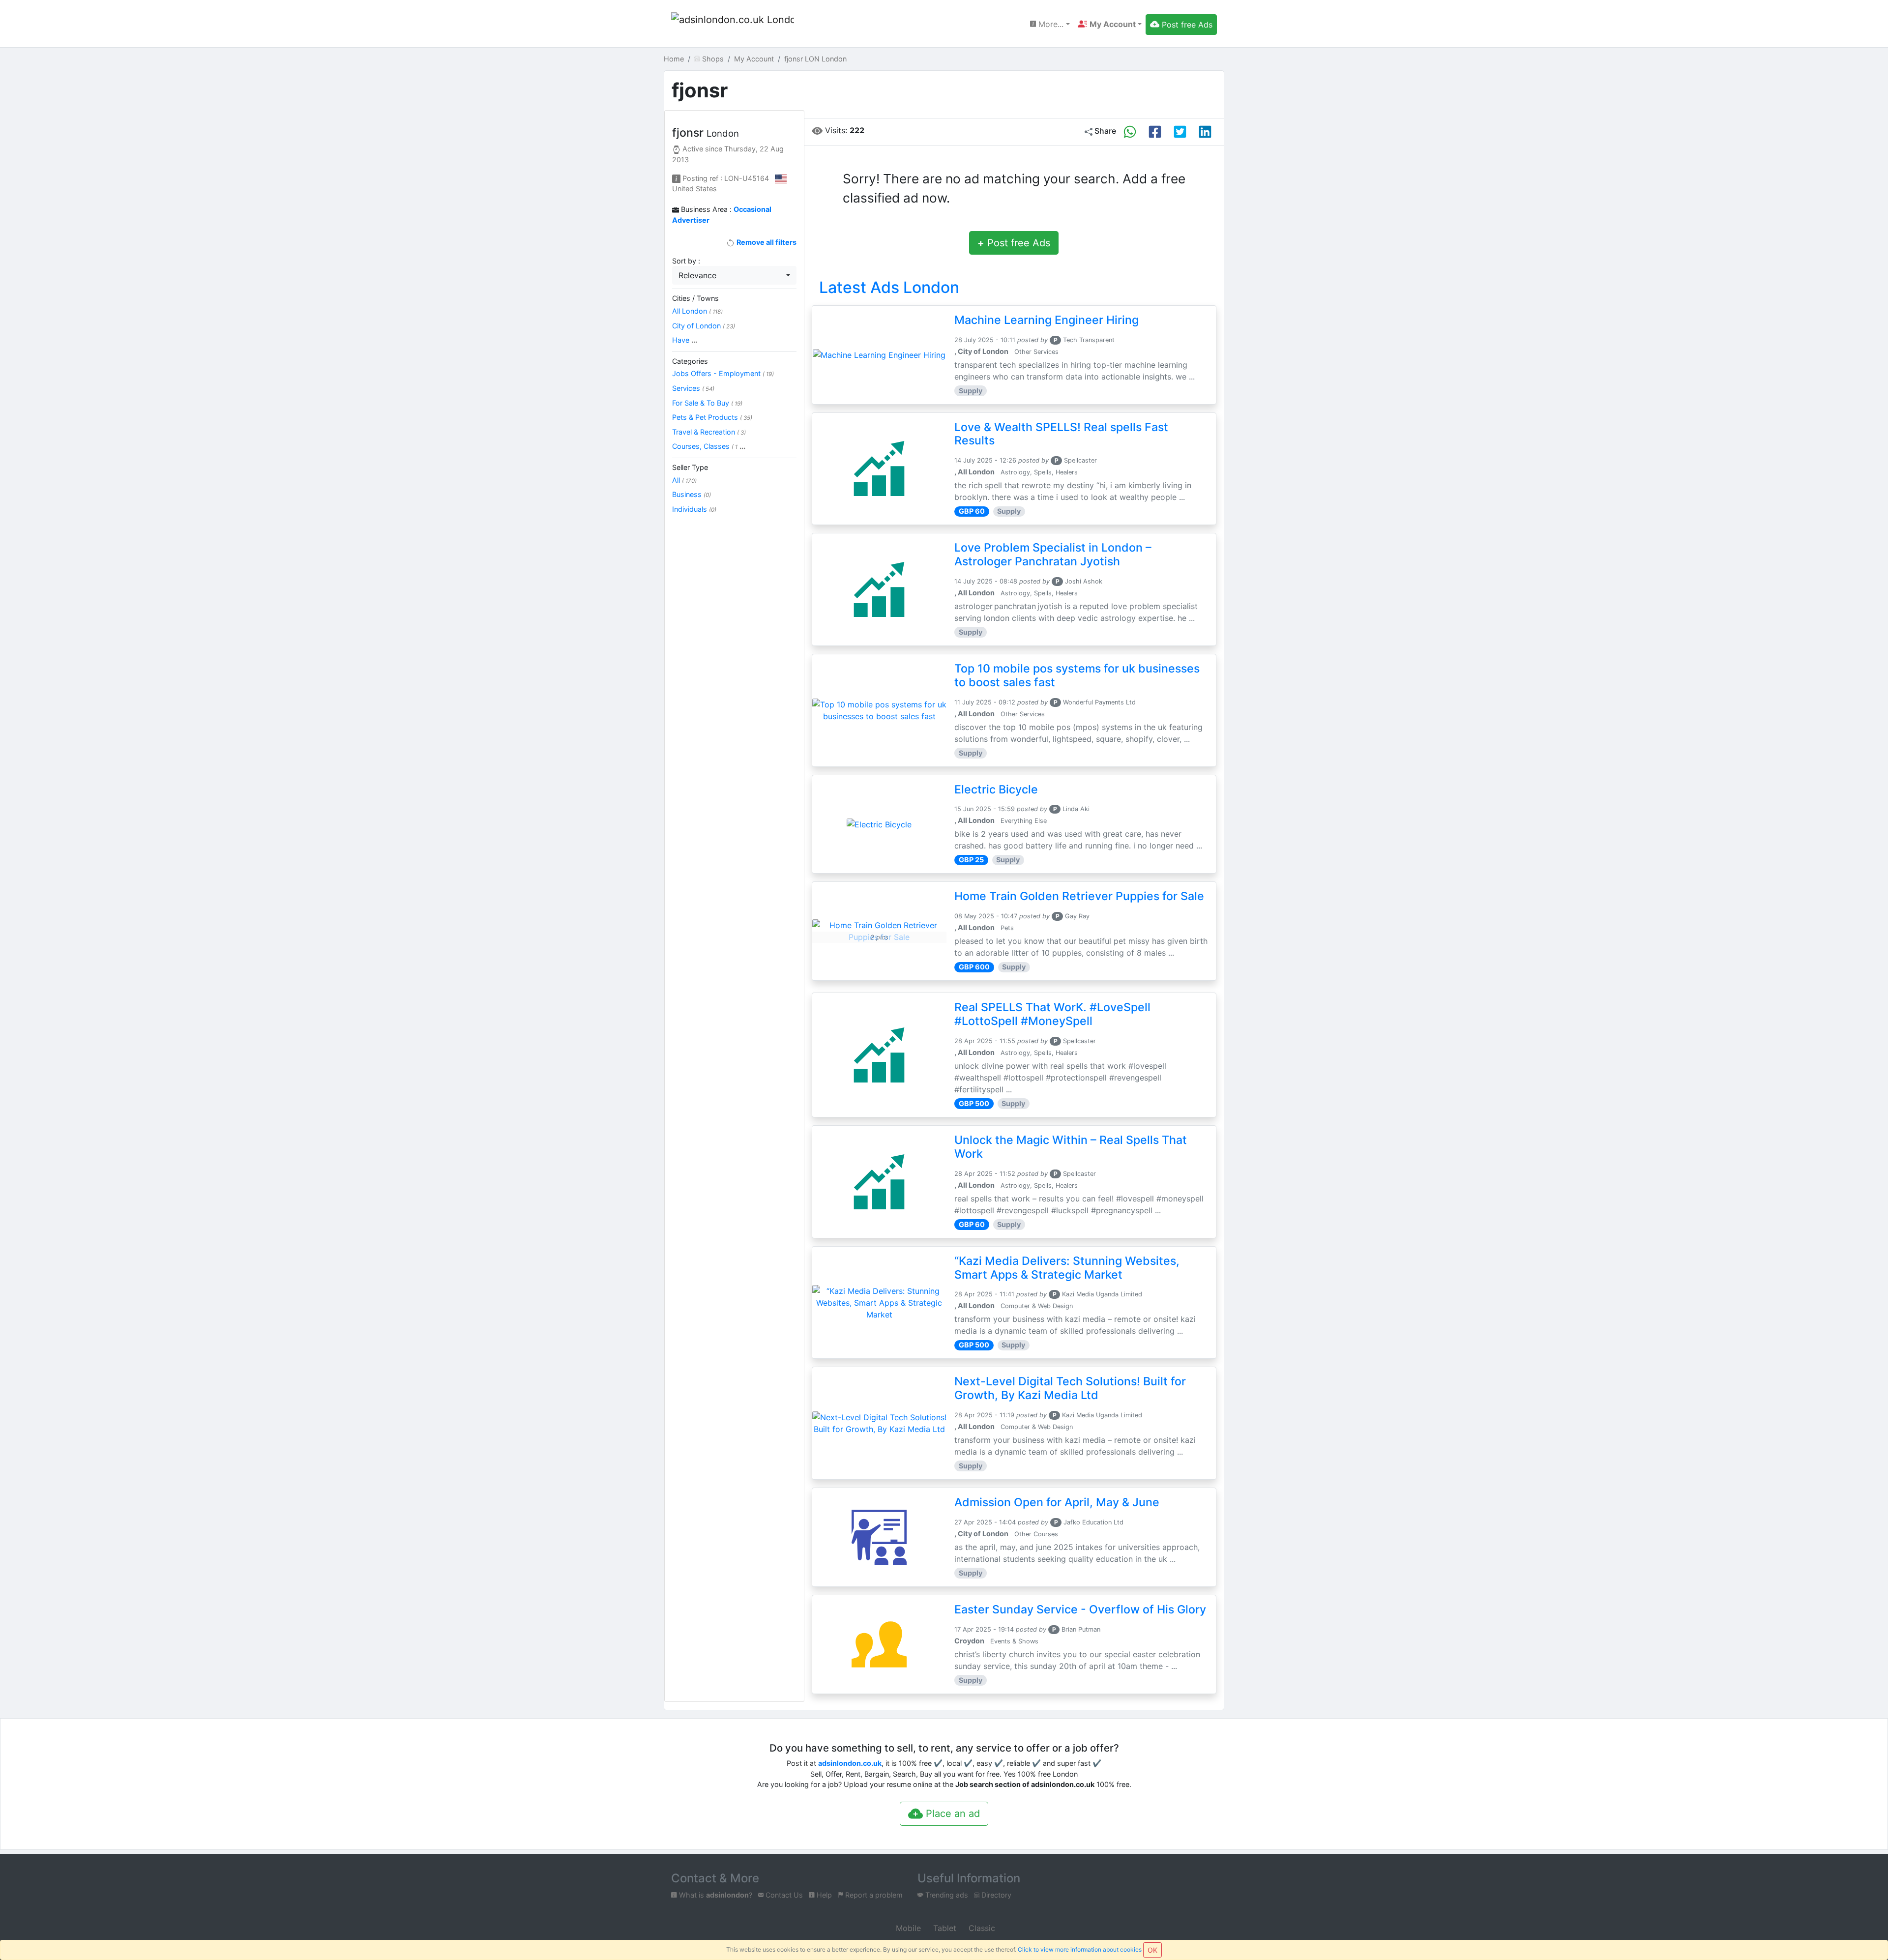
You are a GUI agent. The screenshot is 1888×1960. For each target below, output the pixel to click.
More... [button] (1050, 24)
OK (1152, 1950)
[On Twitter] (1180, 132)
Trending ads (946, 1895)
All (684, 480)
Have (685, 340)
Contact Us (783, 1895)
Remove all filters (766, 242)
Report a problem (873, 1895)
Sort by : (686, 261)
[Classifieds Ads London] (733, 25)
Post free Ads (1014, 243)
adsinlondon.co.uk (850, 1763)
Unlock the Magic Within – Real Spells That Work (1071, 1147)
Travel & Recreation (709, 432)
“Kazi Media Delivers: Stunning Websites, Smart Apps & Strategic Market (1067, 1268)
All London (697, 311)
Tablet (944, 1928)
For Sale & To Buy (707, 403)
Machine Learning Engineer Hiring (1047, 320)
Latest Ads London (889, 287)
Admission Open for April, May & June (1057, 1502)
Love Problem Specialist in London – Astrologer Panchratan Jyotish (1053, 555)
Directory (995, 1895)
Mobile (907, 1928)
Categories (690, 361)
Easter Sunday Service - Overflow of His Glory (1080, 1609)
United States (694, 189)
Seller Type (690, 467)
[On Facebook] (1155, 132)
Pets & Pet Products (712, 417)
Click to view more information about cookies (1080, 1949)
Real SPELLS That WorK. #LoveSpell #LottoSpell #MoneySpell (1052, 1014)
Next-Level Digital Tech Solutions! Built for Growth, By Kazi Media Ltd (1070, 1388)
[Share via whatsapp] (1130, 132)
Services (693, 388)
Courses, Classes (709, 446)
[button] (1110, 24)
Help (823, 1895)
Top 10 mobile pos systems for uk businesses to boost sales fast (1077, 675)
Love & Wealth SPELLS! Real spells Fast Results (1061, 434)
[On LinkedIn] (1205, 132)
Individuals (694, 509)
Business (692, 494)
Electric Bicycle (996, 790)
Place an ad (951, 1814)
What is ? (715, 1895)
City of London (704, 326)
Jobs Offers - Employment (723, 373)
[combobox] (734, 275)
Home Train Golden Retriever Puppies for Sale (1079, 896)
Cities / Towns (695, 298)
